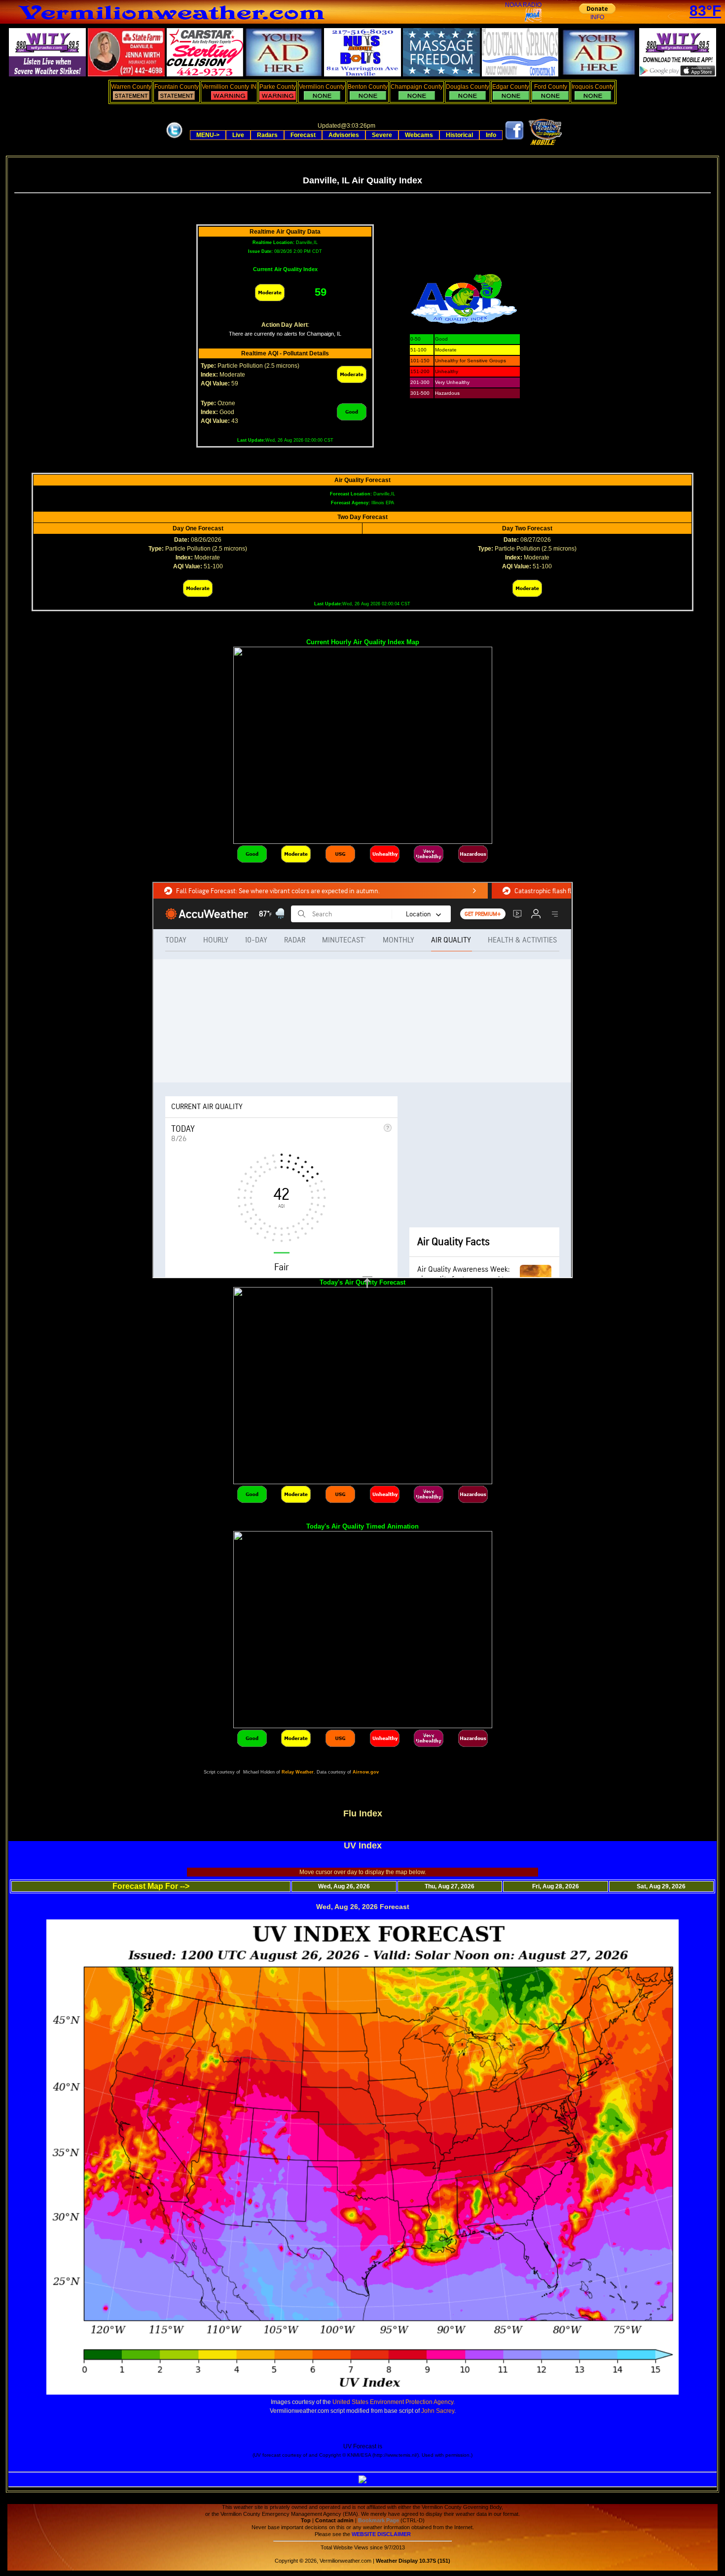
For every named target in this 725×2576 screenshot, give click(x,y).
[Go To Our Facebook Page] (514, 139)
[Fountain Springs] (520, 74)
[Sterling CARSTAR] (205, 74)
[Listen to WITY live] (47, 74)
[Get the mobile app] (544, 143)
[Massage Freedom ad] (441, 74)
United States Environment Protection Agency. (394, 2402)
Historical (459, 135)
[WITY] (678, 74)
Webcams (419, 135)
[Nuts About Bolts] (362, 74)
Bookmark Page (379, 2520)
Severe (382, 135)
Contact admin (334, 2520)
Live (238, 135)
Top (306, 2520)
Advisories (344, 135)
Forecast (303, 135)
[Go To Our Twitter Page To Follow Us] (174, 139)
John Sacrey (438, 2411)
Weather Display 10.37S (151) (413, 2561)
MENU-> (208, 135)
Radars (267, 135)
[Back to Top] (367, 1282)
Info (491, 135)
